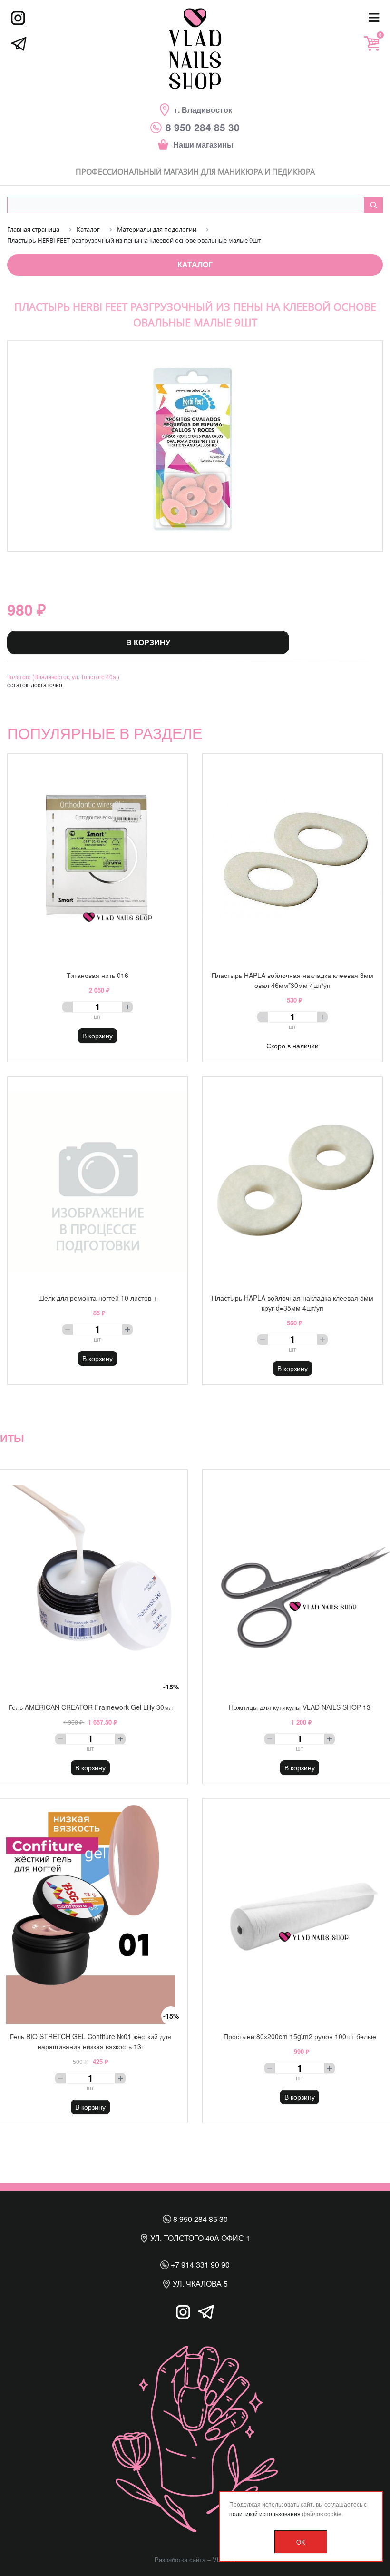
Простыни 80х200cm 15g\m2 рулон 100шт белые (300, 2036)
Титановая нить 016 (97, 975)
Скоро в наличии (292, 1046)
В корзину (148, 642)
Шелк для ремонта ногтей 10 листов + (97, 1298)
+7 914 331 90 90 (199, 2265)
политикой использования (265, 2513)
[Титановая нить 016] (97, 858)
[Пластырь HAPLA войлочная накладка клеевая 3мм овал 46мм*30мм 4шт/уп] (292, 858)
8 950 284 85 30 (200, 2219)
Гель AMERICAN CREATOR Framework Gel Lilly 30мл (91, 1707)
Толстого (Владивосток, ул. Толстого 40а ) (63, 676)
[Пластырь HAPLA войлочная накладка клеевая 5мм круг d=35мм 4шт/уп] (292, 1181)
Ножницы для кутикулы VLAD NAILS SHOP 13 (300, 1707)
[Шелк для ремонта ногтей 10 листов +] (97, 1181)
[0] (371, 44)
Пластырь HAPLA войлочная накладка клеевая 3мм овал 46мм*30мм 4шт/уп (292, 980)
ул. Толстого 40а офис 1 (199, 2238)
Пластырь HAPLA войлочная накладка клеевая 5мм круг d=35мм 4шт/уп (292, 1303)
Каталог (195, 264)
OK (301, 2542)
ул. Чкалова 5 (199, 2284)
